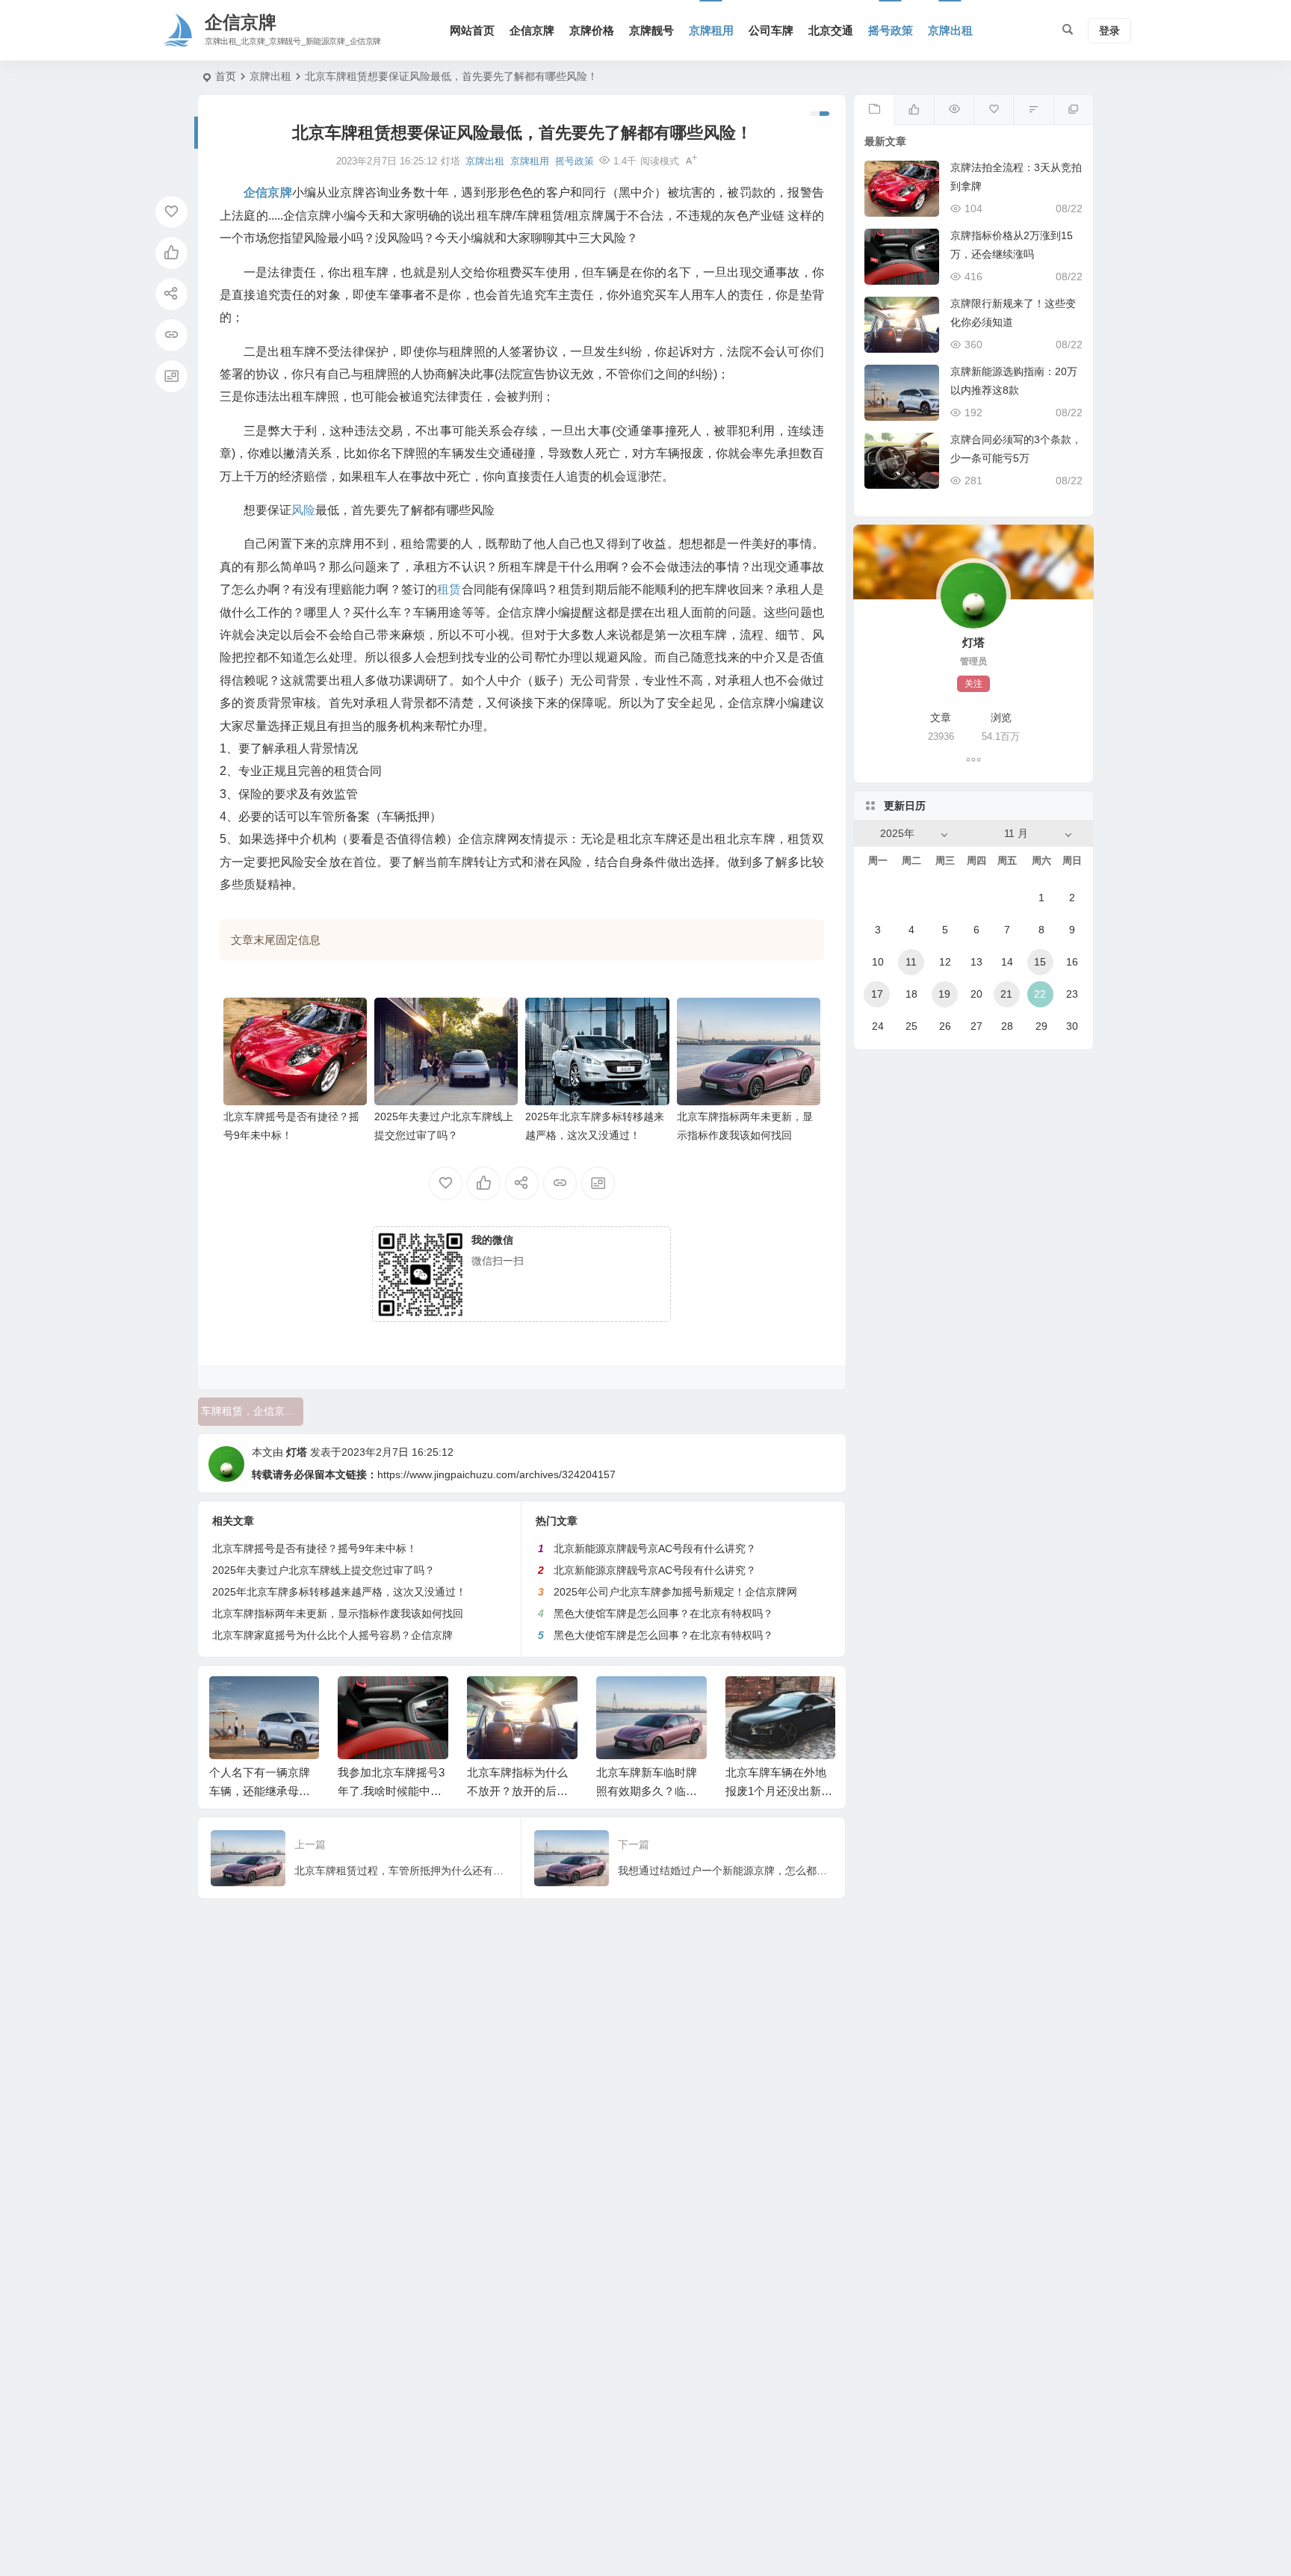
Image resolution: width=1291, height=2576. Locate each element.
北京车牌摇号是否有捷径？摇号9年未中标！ (315, 1548)
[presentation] (749, 1700)
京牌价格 (592, 30)
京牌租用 (711, 30)
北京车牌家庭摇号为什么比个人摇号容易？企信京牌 (332, 1635)
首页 (226, 76)
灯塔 (297, 1452)
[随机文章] (1033, 110)
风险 (303, 510)
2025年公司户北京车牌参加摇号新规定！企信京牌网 (675, 1592)
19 (944, 994)
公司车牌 (771, 30)
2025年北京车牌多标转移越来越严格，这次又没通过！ (339, 1592)
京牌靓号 (651, 30)
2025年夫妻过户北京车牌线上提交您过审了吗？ (323, 1570)
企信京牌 (532, 30)
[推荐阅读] (1073, 110)
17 (877, 994)
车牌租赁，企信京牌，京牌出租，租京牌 (252, 1411)
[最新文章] (874, 110)
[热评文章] (993, 110)
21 (1006, 994)
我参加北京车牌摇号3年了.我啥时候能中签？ (262, 1791)
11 (911, 962)
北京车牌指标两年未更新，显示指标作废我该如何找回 (338, 1613)
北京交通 (831, 30)
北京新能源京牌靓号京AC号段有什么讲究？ (655, 1548)
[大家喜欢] (914, 110)
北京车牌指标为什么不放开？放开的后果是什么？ (388, 1791)
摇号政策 (891, 30)
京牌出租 (950, 30)
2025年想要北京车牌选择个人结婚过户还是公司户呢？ (776, 1791)
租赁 (449, 589)
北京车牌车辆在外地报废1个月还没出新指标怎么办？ (650, 1791)
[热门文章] (954, 110)
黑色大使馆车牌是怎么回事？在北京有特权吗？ (663, 1613)
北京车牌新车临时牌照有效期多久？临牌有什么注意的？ (517, 1791)
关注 (973, 684)
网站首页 (472, 30)
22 (1040, 994)
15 (1040, 962)
